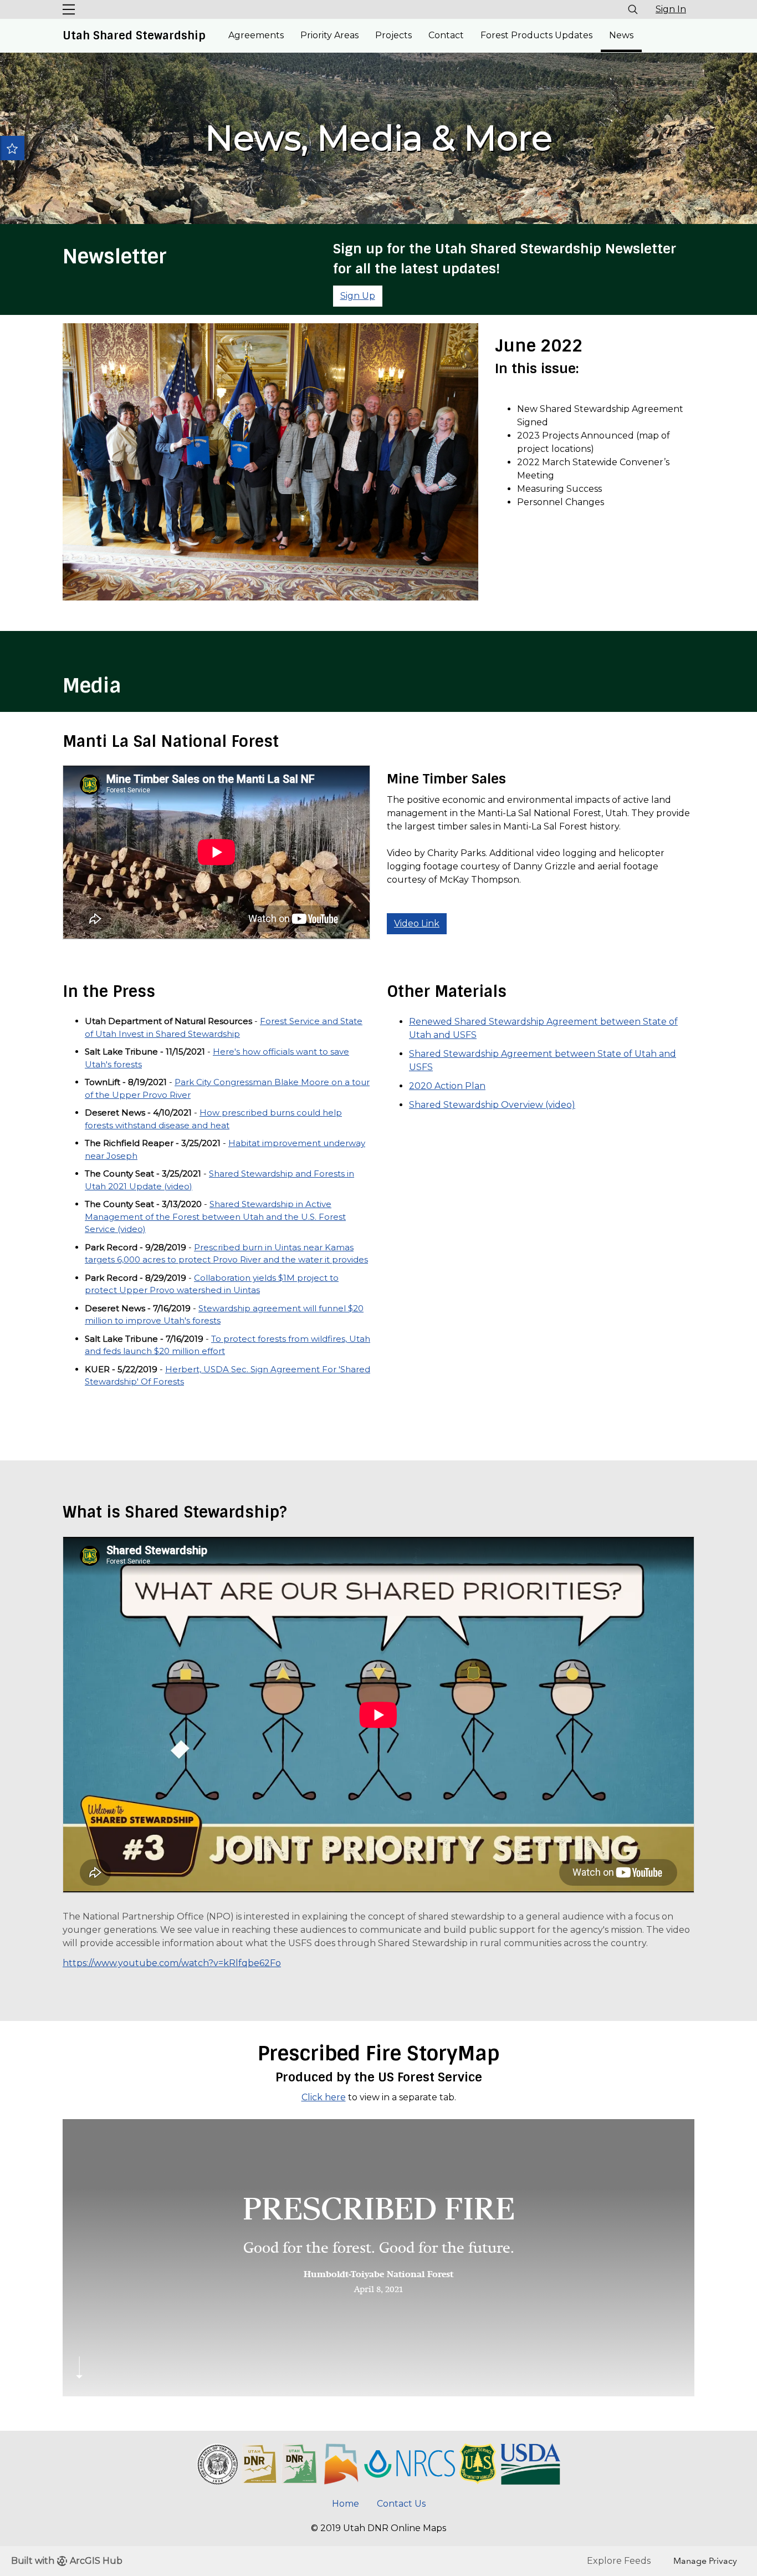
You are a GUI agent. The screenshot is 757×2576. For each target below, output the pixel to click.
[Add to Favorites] (12, 148)
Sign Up (358, 296)
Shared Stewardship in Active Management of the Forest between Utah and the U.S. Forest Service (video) (215, 1216)
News (621, 35)
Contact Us (401, 2504)
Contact (446, 35)
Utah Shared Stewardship (134, 35)
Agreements (256, 35)
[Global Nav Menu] (69, 9)
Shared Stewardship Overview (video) (492, 1105)
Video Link (417, 923)
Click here (324, 2097)
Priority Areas (329, 35)
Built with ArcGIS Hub (67, 2561)
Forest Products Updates (536, 35)
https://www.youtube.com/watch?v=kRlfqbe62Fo (172, 1963)
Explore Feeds (619, 2561)
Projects (393, 35)
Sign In (671, 9)
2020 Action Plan (447, 1086)
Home (346, 2504)
